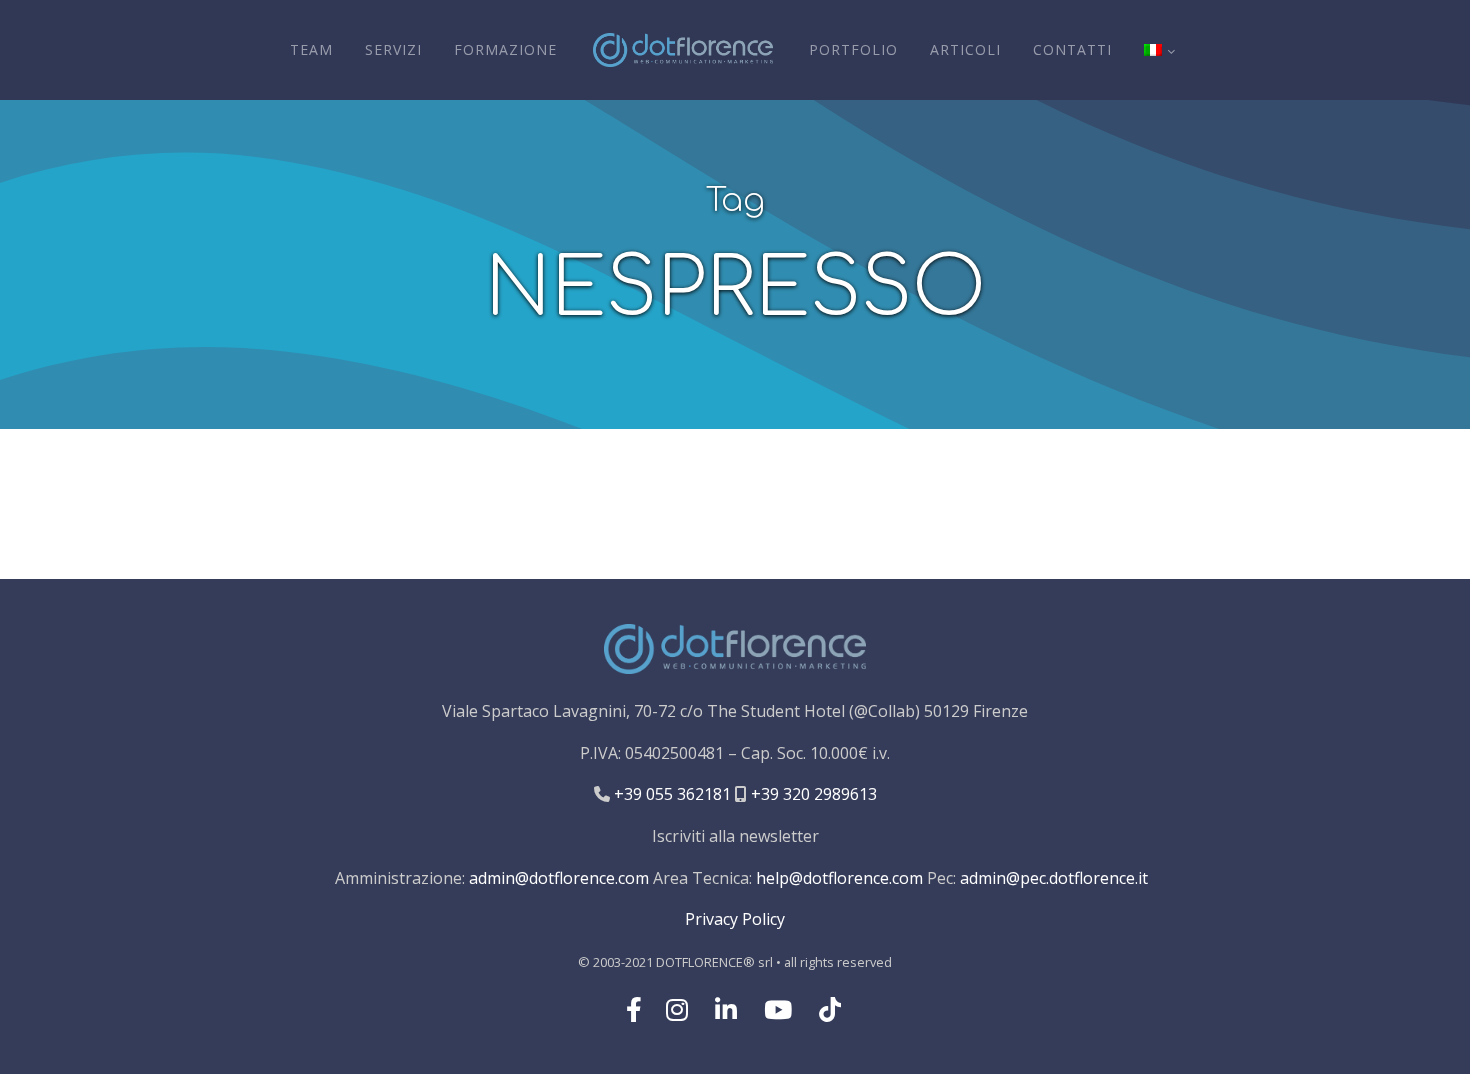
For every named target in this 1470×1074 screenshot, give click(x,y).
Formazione (505, 49)
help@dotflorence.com (839, 878)
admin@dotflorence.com (559, 878)
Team (311, 49)
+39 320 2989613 (812, 794)
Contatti (1072, 49)
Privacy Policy (735, 919)
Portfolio (853, 49)
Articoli (965, 49)
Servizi (393, 49)
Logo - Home (683, 50)
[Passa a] (1159, 50)
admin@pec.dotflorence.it (1054, 878)
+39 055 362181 (670, 794)
